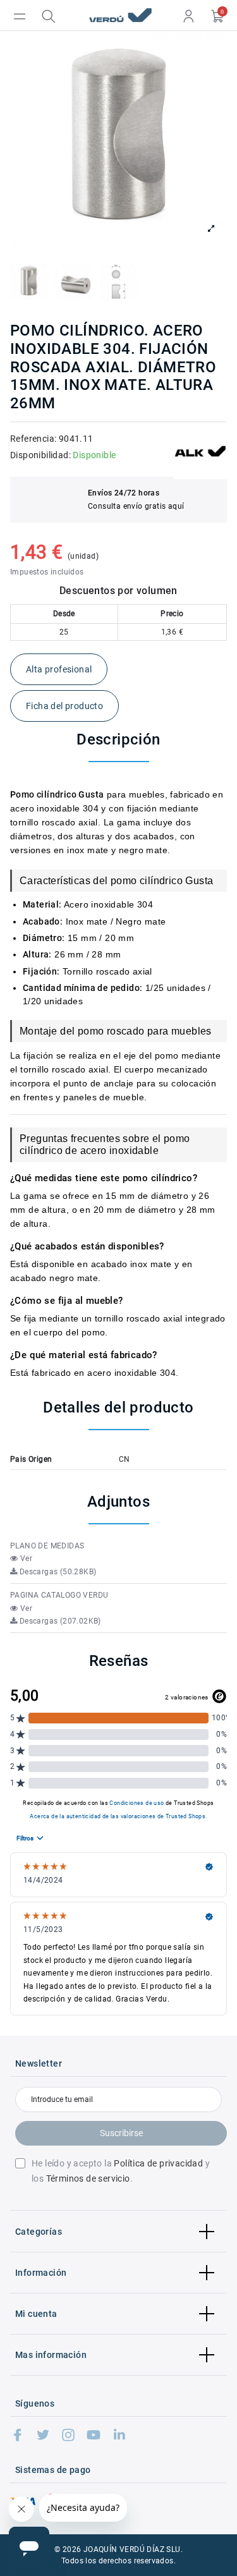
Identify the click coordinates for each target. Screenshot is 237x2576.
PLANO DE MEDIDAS (47, 1546)
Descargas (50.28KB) (57, 1572)
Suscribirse (121, 2133)
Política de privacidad (158, 2163)
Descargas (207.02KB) (59, 1621)
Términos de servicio (88, 2178)
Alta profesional (59, 669)
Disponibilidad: (40, 455)
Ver (25, 1558)
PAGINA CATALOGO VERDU (59, 1595)
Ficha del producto (64, 706)
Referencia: (33, 439)
